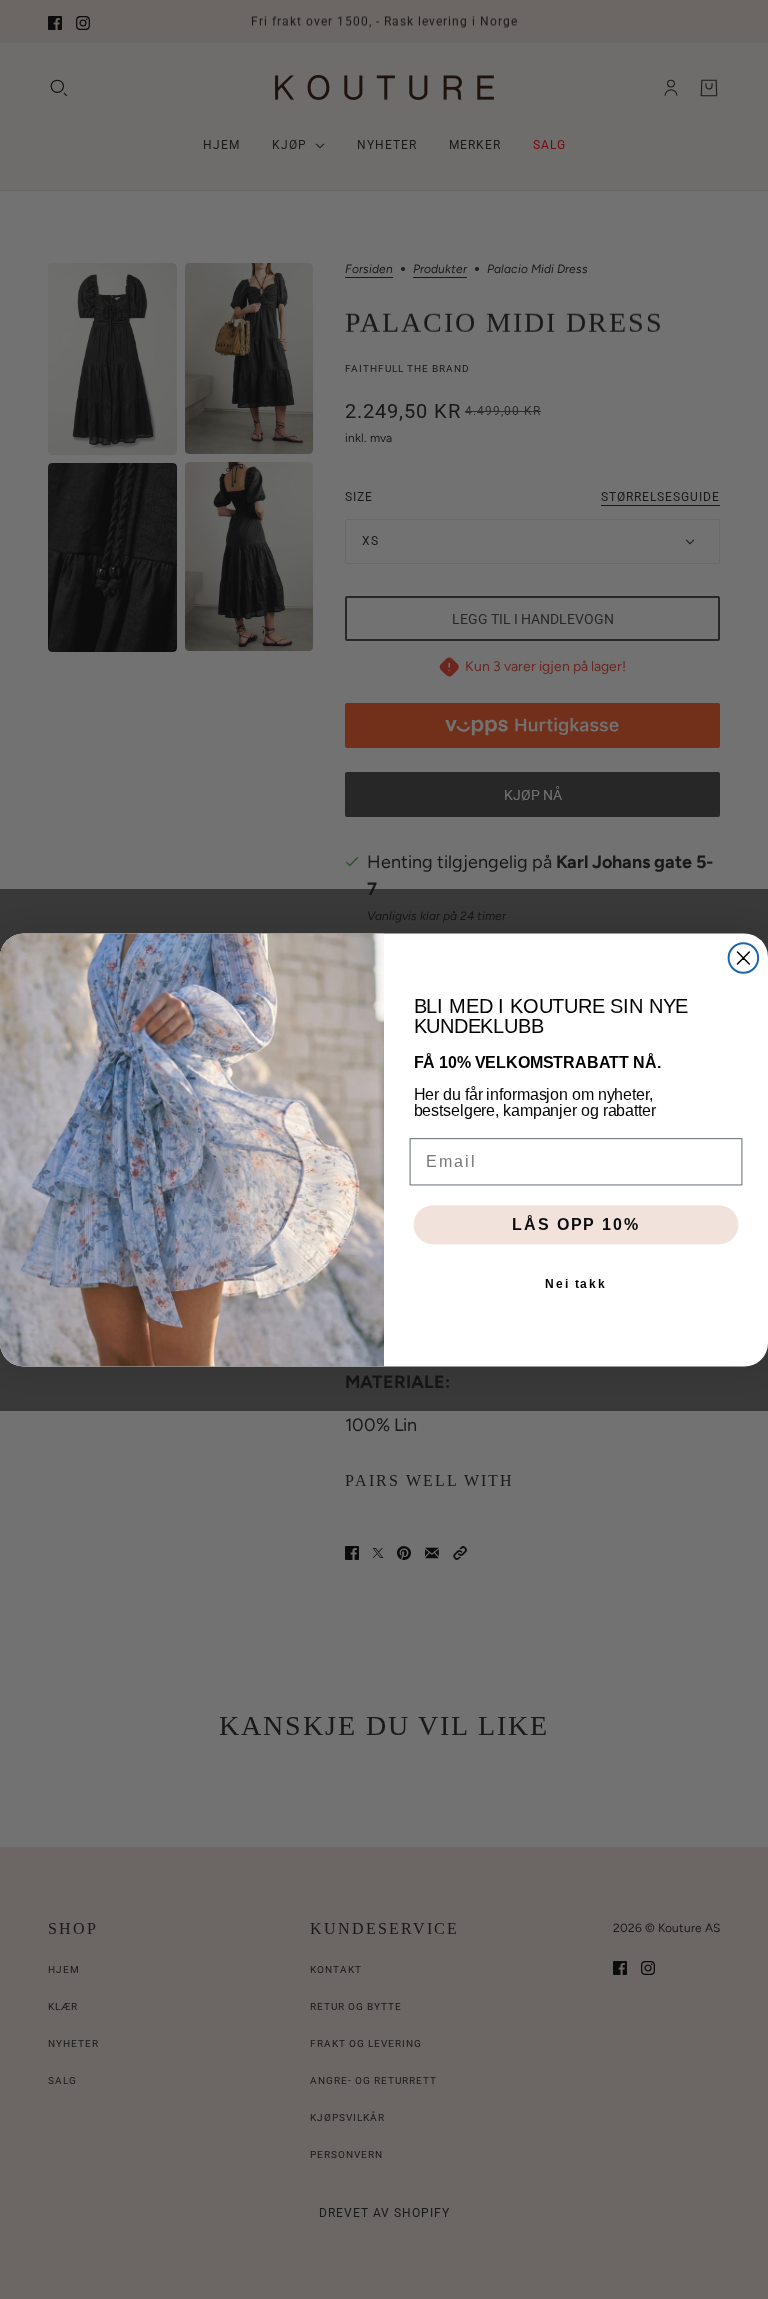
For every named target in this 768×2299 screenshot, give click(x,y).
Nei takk (576, 1284)
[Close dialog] (744, 958)
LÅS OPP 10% (575, 1223)
